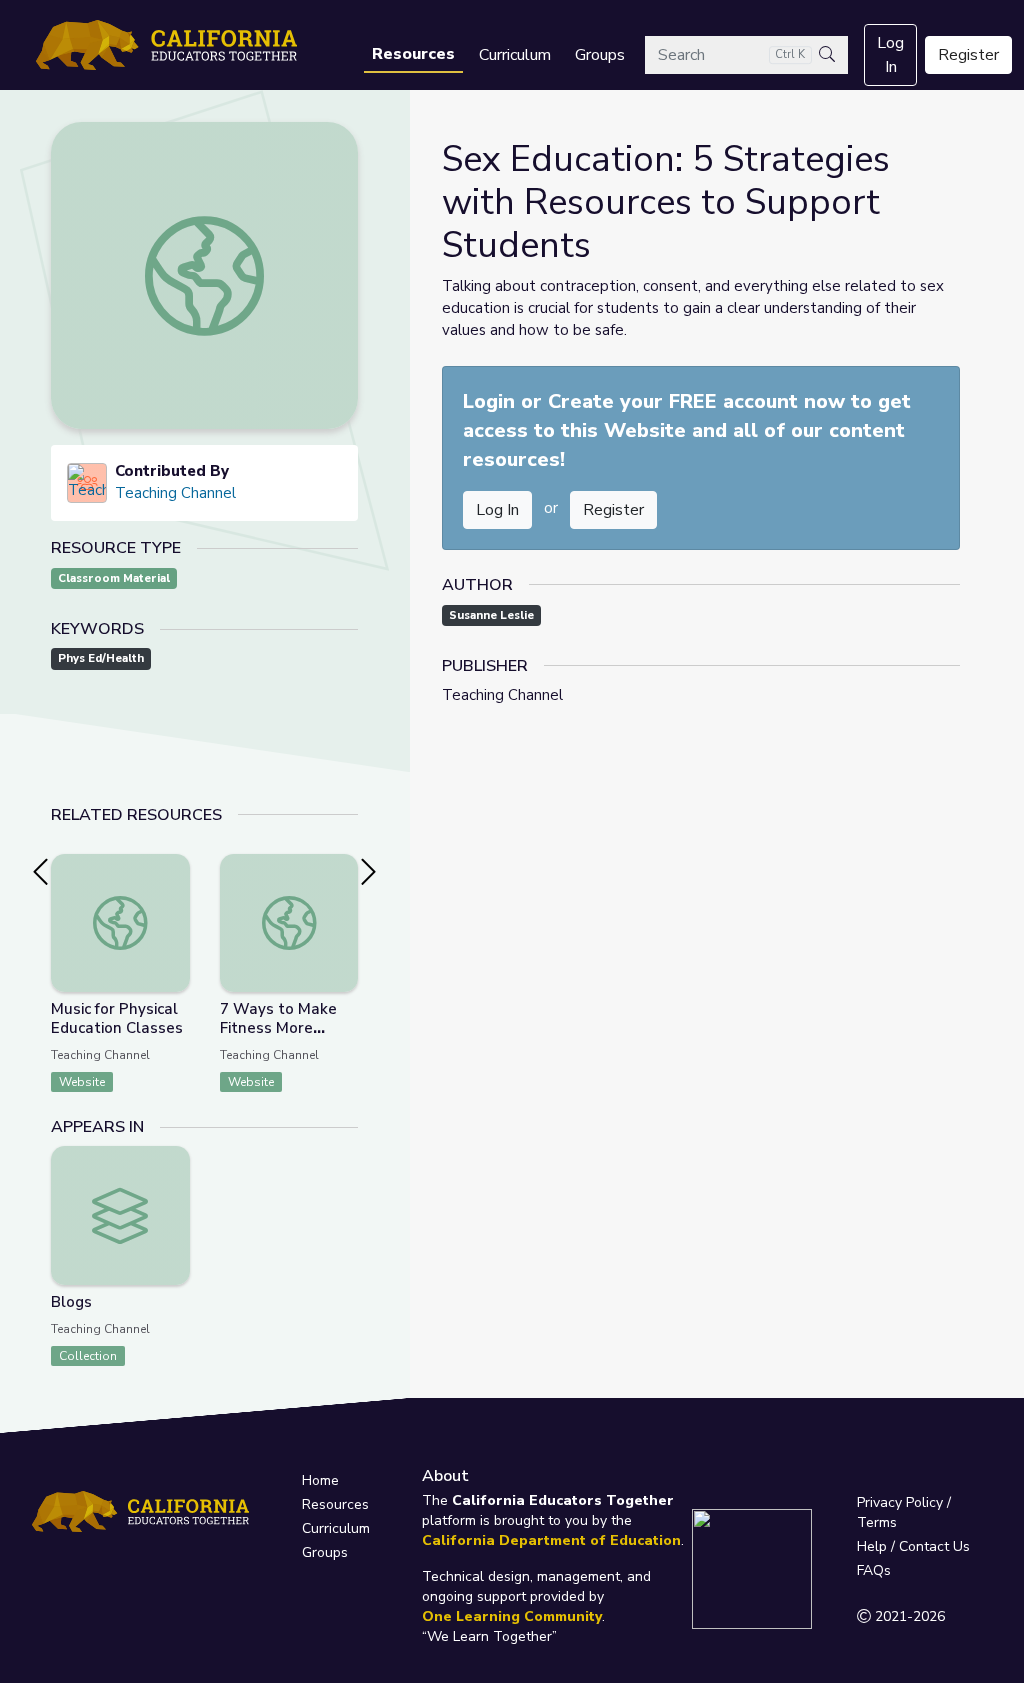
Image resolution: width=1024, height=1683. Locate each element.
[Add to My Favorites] (174, 868)
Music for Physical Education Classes (117, 1018)
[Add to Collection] (174, 896)
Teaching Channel (175, 493)
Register (968, 55)
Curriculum (515, 55)
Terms (877, 1522)
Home (320, 1480)
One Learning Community (512, 1616)
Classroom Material (114, 578)
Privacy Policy (900, 1502)
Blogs (71, 1302)
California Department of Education (551, 1540)
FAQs (874, 1570)
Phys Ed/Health (101, 658)
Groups (600, 55)
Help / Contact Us (913, 1546)
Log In (890, 55)
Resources (413, 54)
